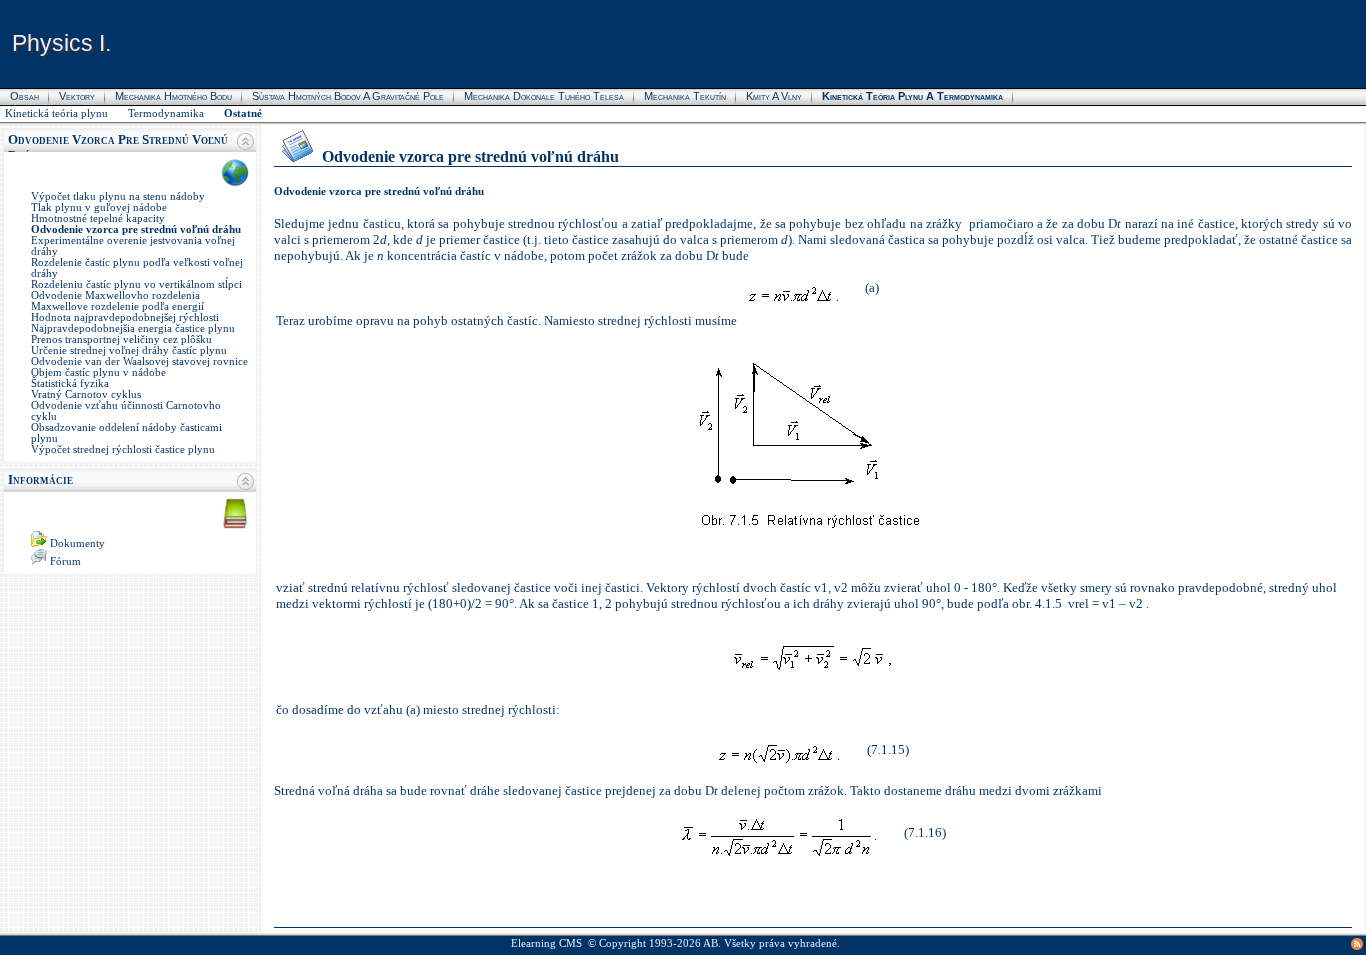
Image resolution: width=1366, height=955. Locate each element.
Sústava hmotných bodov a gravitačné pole (348, 96)
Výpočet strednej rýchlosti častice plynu (123, 449)
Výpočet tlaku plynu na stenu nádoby (118, 196)
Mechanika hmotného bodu (173, 96)
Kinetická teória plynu (56, 113)
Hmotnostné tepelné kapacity (98, 218)
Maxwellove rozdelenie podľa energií (117, 306)
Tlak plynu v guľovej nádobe (99, 207)
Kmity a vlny (774, 96)
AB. (712, 943)
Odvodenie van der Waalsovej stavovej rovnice (139, 361)
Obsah (24, 96)
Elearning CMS (546, 943)
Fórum (65, 561)
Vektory (77, 96)
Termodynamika (166, 113)
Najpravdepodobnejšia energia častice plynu (133, 328)
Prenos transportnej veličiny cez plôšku (121, 339)
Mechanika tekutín (685, 96)
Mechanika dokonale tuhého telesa (544, 96)
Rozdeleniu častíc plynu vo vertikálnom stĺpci (136, 284)
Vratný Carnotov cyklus (86, 394)
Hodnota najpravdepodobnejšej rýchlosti (125, 317)
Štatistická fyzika (70, 383)
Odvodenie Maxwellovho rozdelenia (115, 295)
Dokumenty (77, 543)
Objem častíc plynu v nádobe (98, 372)
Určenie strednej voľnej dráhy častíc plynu (129, 350)
